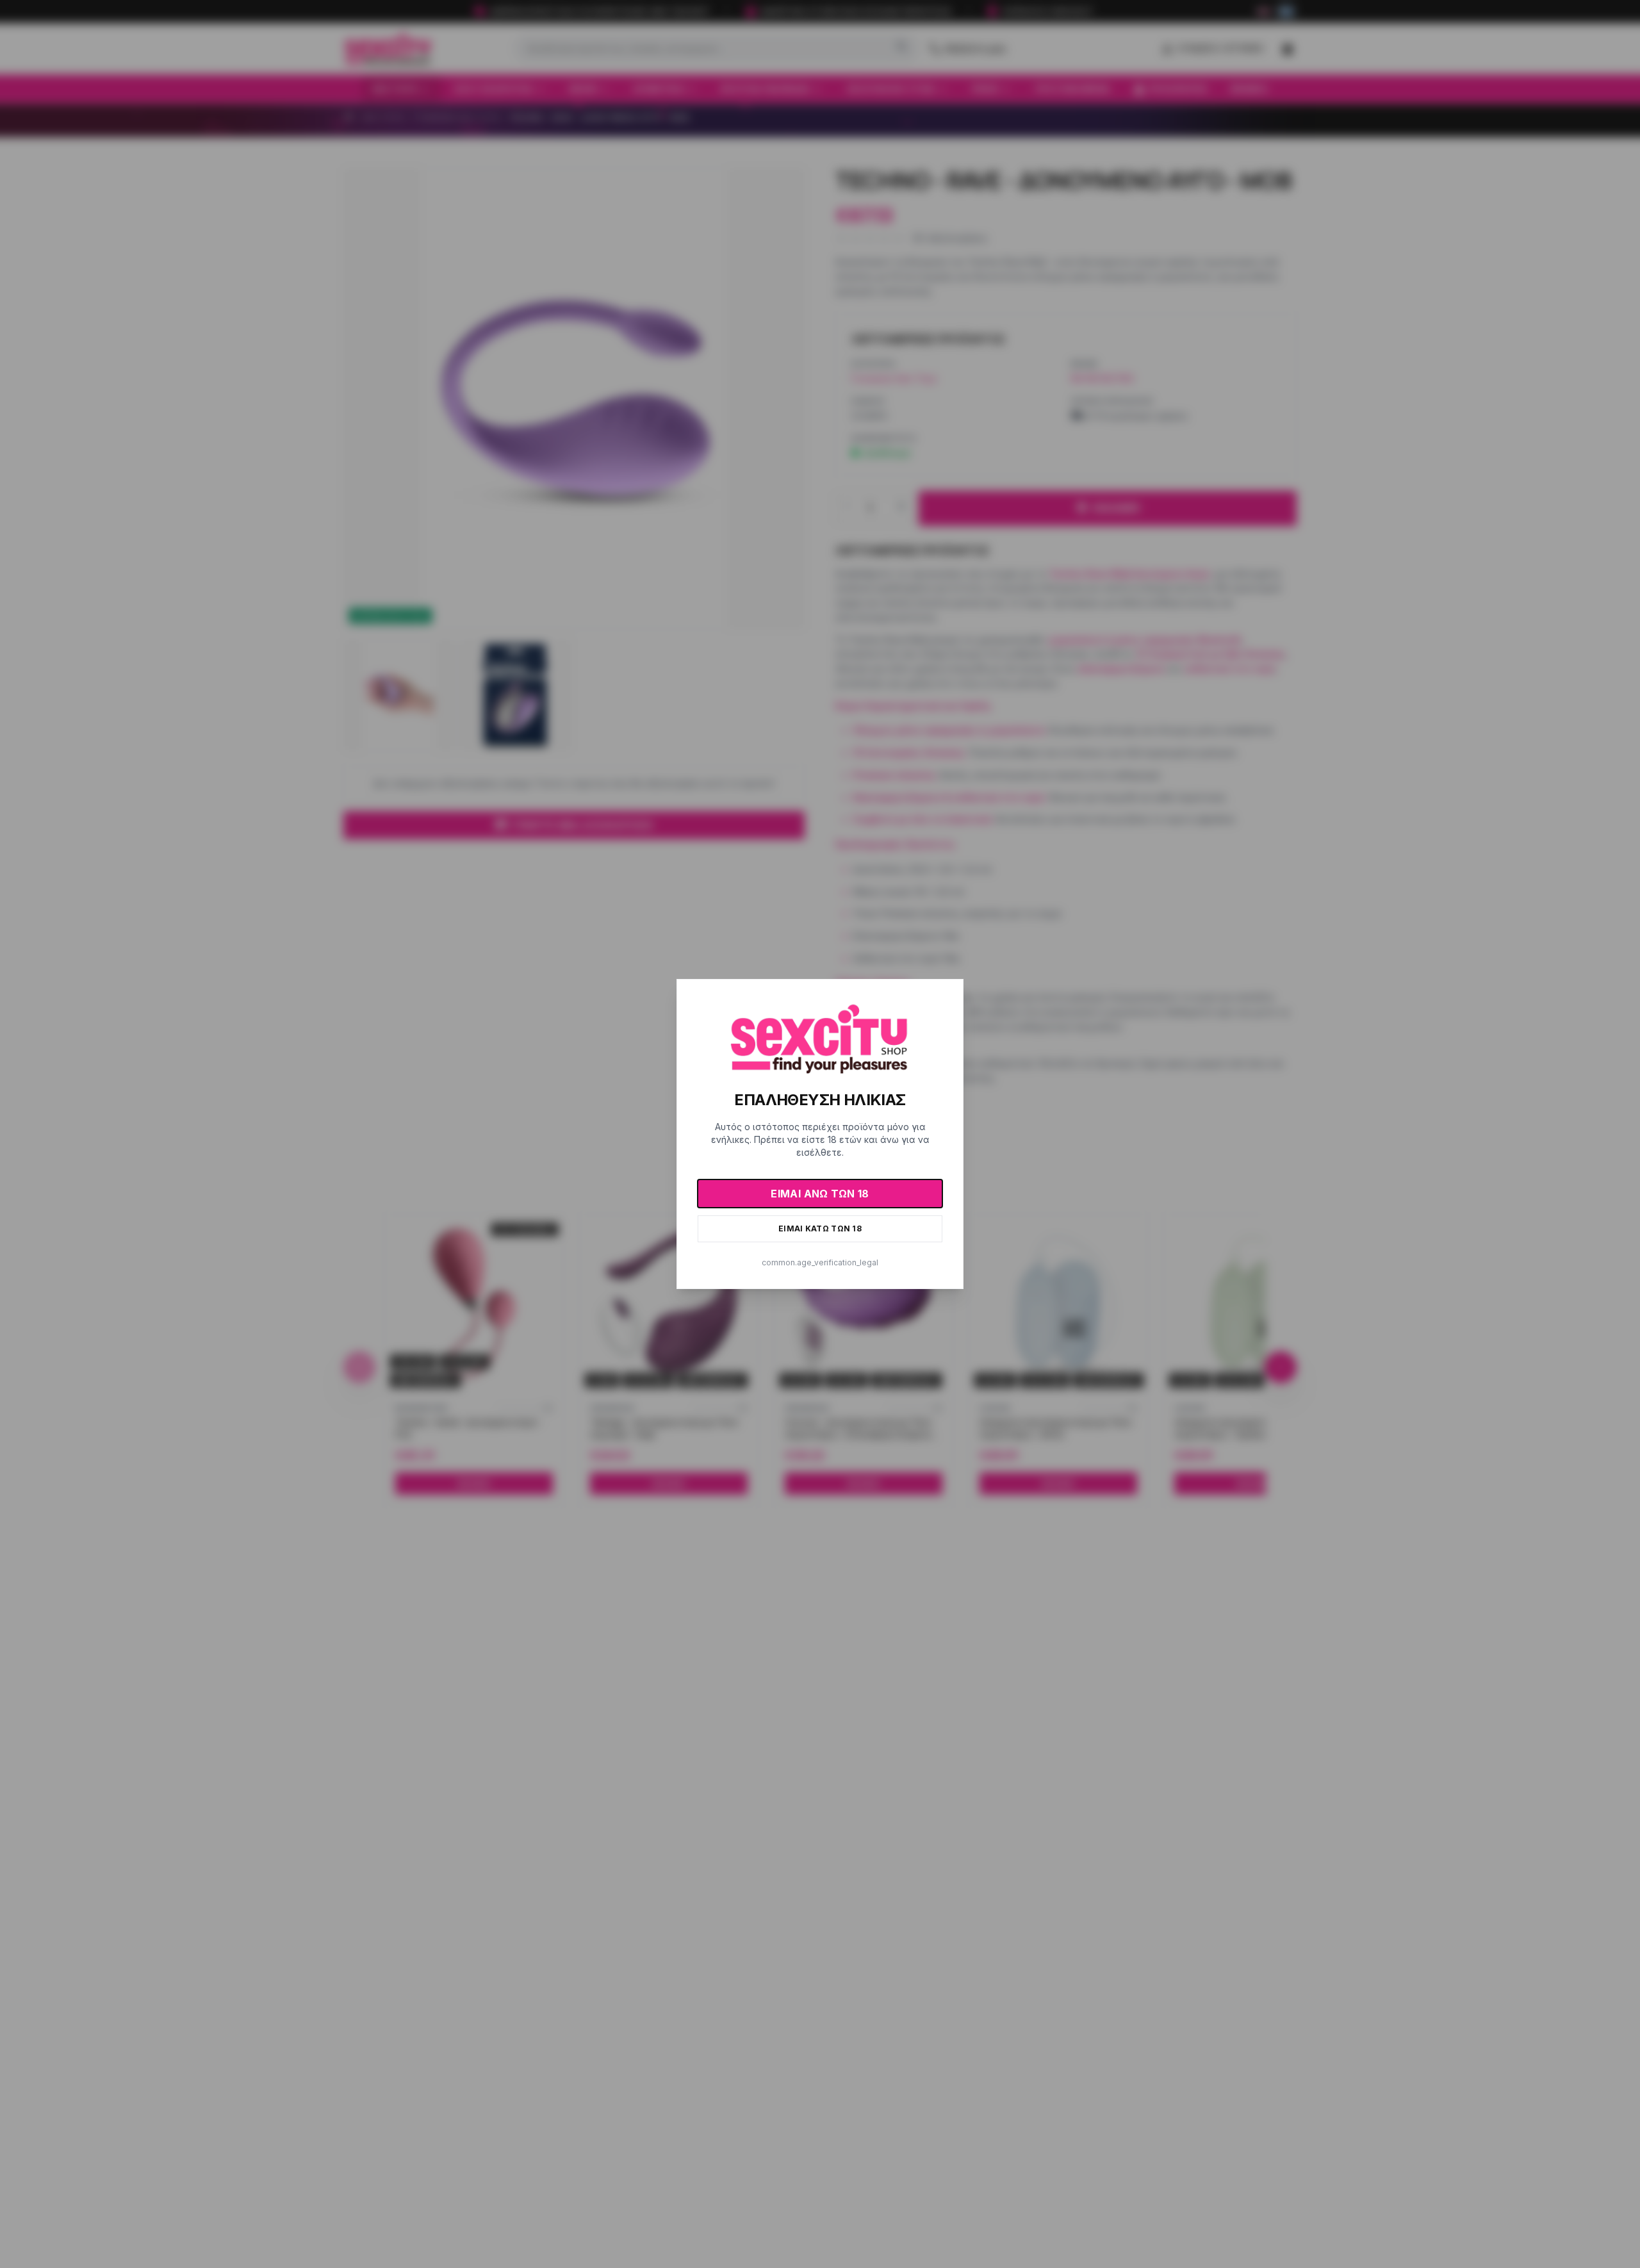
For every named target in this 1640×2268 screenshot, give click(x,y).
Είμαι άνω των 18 (820, 1194)
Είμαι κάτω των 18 (820, 1228)
